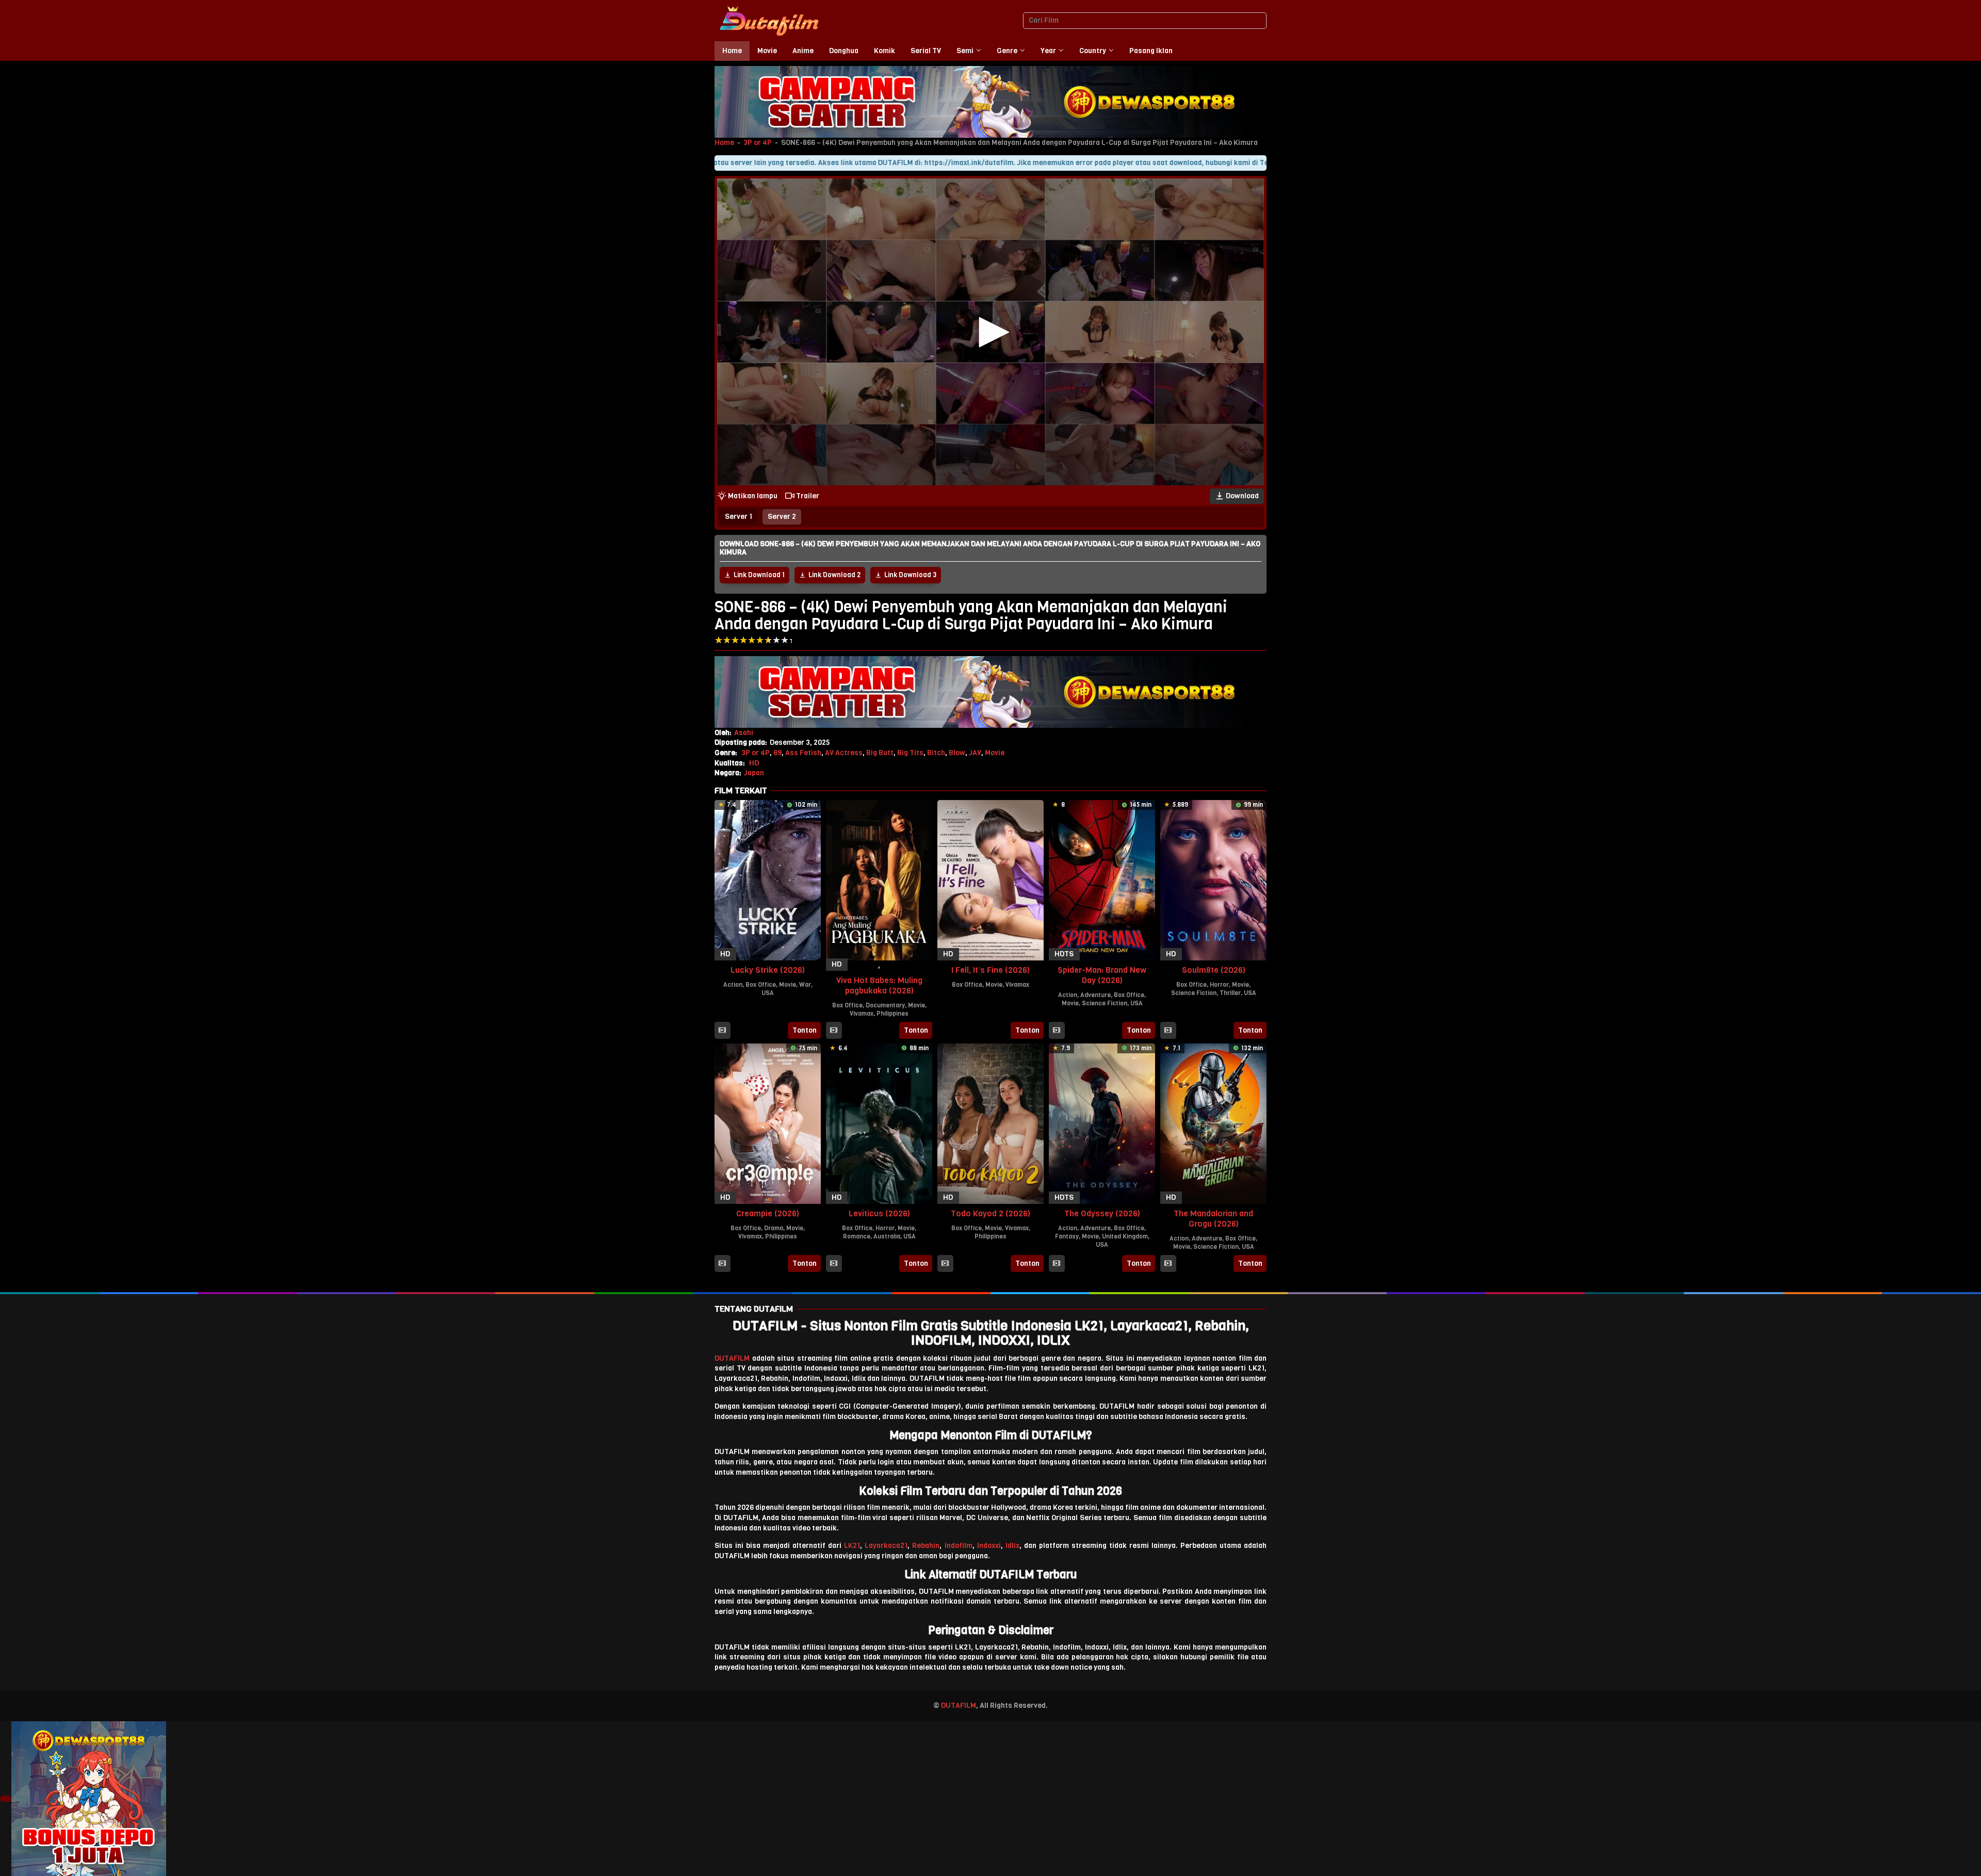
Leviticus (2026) (879, 1213)
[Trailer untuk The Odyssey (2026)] (1057, 1264)
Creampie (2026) (768, 1213)
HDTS (1064, 954)
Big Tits (910, 753)
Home (724, 143)
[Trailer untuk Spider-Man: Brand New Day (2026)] (1057, 1031)
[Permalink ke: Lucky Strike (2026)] (768, 880)
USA (768, 993)
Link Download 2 (834, 575)
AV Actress (844, 753)
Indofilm (959, 1546)
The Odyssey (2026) (1102, 1213)
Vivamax (862, 1014)
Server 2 (782, 517)
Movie (995, 753)
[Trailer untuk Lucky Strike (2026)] (722, 1031)
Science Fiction (1105, 1003)
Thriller (1230, 993)
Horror (1219, 985)
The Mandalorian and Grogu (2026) (1213, 1219)
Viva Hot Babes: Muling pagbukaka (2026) (879, 985)
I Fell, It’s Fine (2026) (990, 970)
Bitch (936, 753)
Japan (754, 773)
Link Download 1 (759, 575)
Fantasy (1067, 1236)
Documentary (885, 1005)
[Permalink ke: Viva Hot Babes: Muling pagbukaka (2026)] (879, 880)
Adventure (1095, 995)
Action (733, 985)
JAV (975, 753)
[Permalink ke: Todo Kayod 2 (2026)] (990, 1123)
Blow (957, 753)
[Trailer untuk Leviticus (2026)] (834, 1264)
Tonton (805, 1030)
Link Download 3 (910, 575)
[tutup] (6, 1799)
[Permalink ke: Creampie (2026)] (768, 1123)
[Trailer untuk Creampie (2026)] (722, 1264)
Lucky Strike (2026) (768, 970)
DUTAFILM (732, 1358)
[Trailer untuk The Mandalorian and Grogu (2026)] (1168, 1264)
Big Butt (880, 753)
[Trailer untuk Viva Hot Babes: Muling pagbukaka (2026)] (834, 1031)
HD (754, 763)
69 (777, 753)
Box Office (761, 985)
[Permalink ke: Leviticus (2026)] (879, 1123)
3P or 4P (758, 143)
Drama (774, 1228)
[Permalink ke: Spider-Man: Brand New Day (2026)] (1102, 880)
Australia (887, 1236)
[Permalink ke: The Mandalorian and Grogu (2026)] (1213, 1123)
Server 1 (738, 517)
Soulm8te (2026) (1214, 970)
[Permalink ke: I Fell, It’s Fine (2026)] (990, 880)
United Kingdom (1125, 1236)
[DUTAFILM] (769, 20)
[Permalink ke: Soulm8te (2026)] (1213, 880)
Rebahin (926, 1546)
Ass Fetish (803, 753)
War (805, 985)
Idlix (1012, 1546)
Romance (857, 1236)
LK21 (852, 1546)
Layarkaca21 (886, 1546)
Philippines (892, 1014)
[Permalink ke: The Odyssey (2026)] (1102, 1123)
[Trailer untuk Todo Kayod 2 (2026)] (945, 1264)
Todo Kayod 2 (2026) (990, 1213)
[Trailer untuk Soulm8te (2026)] (1168, 1031)
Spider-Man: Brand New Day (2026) (1102, 975)
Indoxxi (989, 1546)
